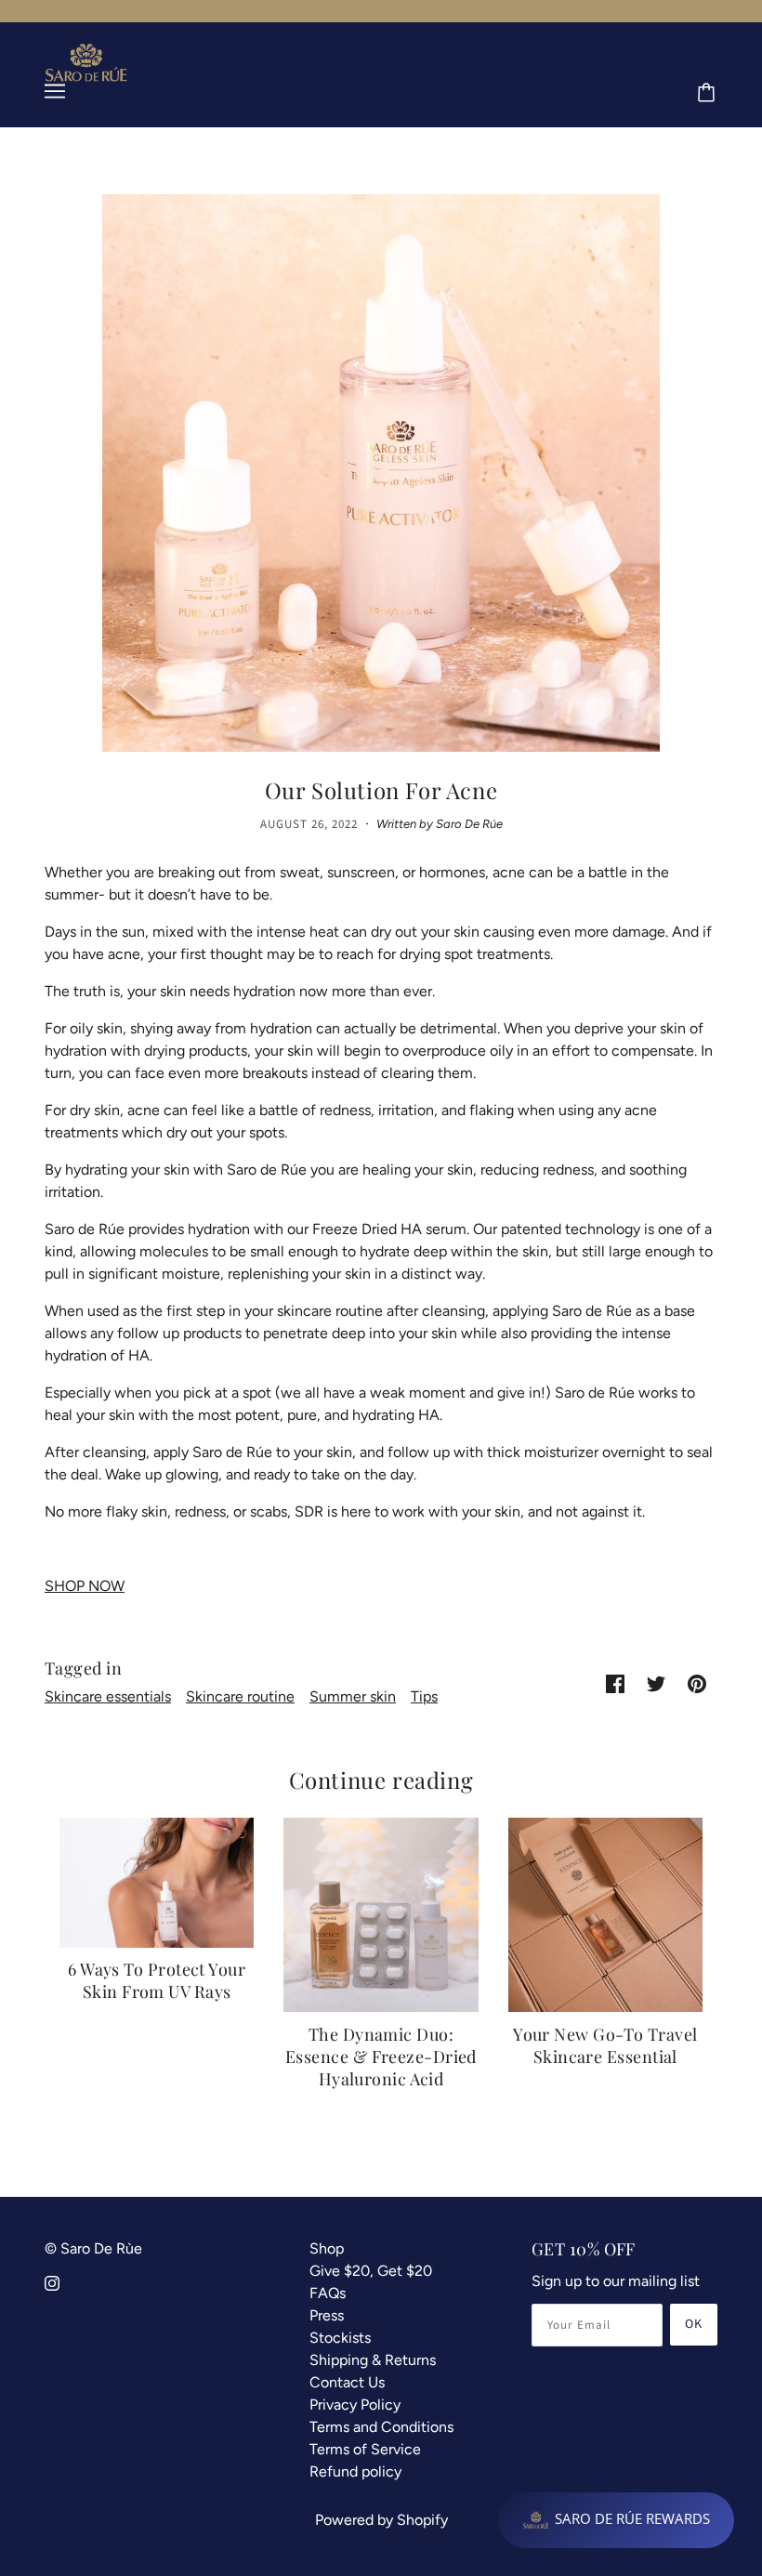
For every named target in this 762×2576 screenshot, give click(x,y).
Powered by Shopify (381, 2520)
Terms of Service (365, 2449)
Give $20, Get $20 (371, 2271)
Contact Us (347, 2382)
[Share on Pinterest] (697, 1683)
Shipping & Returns (373, 2360)
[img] (52, 2282)
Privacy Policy (355, 2405)
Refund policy (355, 2471)
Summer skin (353, 1696)
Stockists (340, 2338)
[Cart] (709, 94)
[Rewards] (616, 2520)
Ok (694, 2324)
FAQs (328, 2293)
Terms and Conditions (381, 2427)
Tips (424, 1696)
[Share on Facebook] (615, 1683)
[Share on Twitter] (656, 1683)
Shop (327, 2248)
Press (327, 2315)
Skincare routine (240, 1696)
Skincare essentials (108, 1696)
